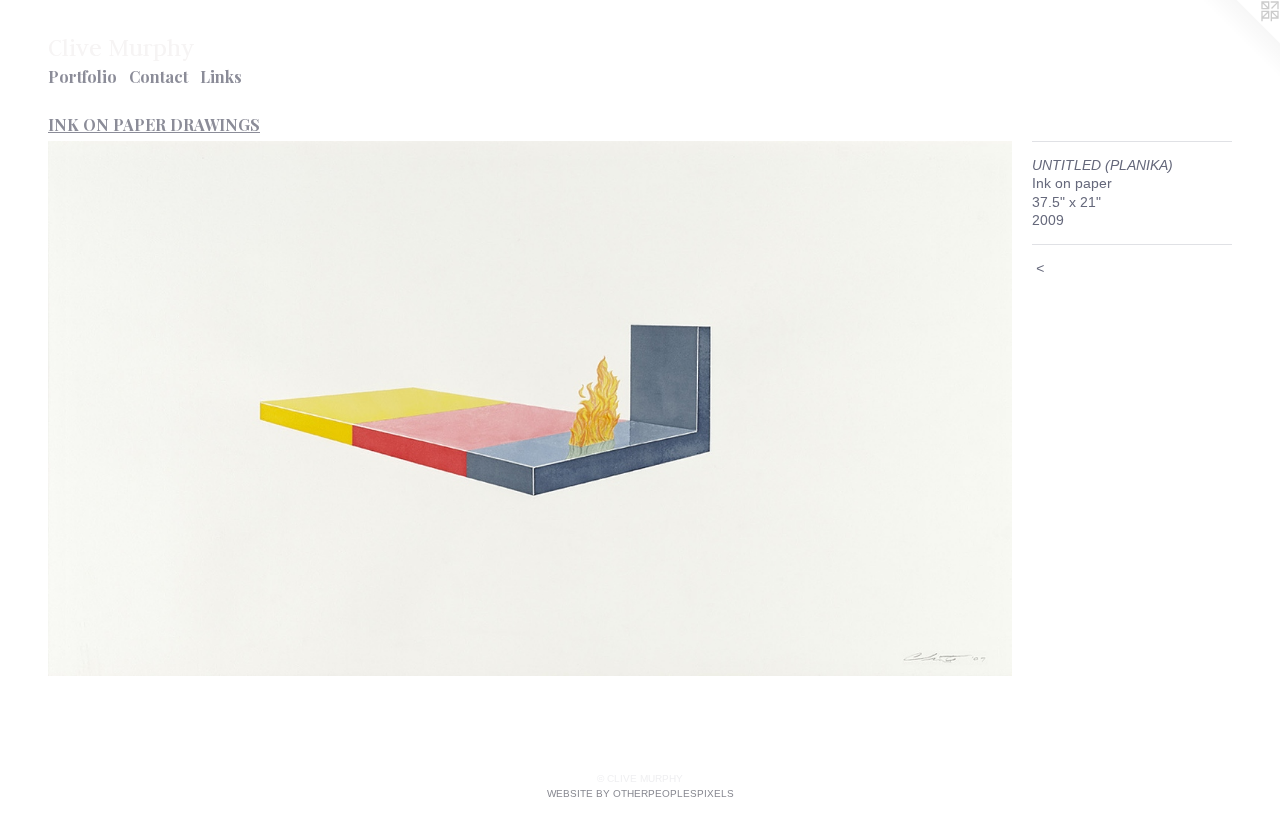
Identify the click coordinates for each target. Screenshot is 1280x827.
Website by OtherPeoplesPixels (640, 793)
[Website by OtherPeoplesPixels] (1240, 40)
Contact (158, 76)
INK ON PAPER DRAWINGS (154, 124)
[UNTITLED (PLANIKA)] (530, 409)
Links (221, 76)
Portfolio (82, 76)
